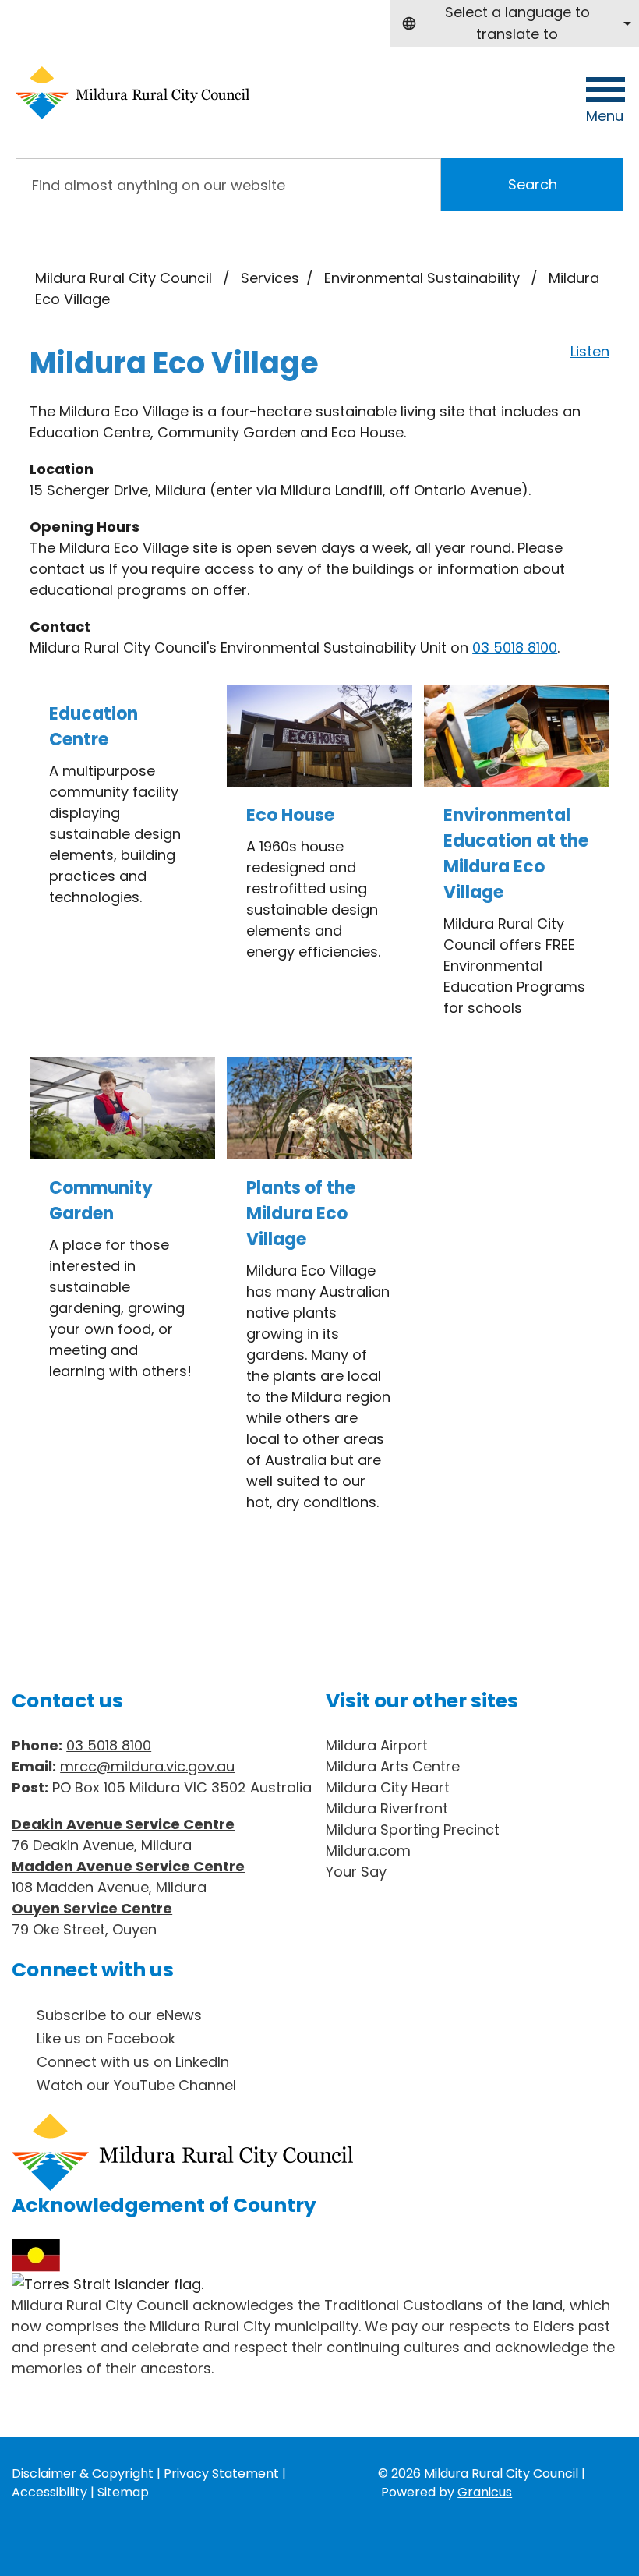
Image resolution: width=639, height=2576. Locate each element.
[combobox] (514, 23)
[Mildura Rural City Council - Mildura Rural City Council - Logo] (132, 93)
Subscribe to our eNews (119, 2015)
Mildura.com (368, 1851)
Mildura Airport (377, 1745)
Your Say (356, 1872)
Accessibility (49, 2492)
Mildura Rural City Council (124, 278)
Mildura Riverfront (387, 1808)
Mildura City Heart (388, 1787)
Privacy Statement (221, 2473)
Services (270, 278)
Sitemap (123, 2492)
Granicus (485, 2492)
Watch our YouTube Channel (136, 2085)
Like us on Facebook (106, 2038)
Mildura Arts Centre (393, 1766)
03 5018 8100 (515, 648)
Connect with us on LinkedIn (133, 2062)
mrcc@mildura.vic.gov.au (147, 1766)
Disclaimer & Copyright (83, 2473)
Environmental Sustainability (424, 278)
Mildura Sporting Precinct (413, 1829)
